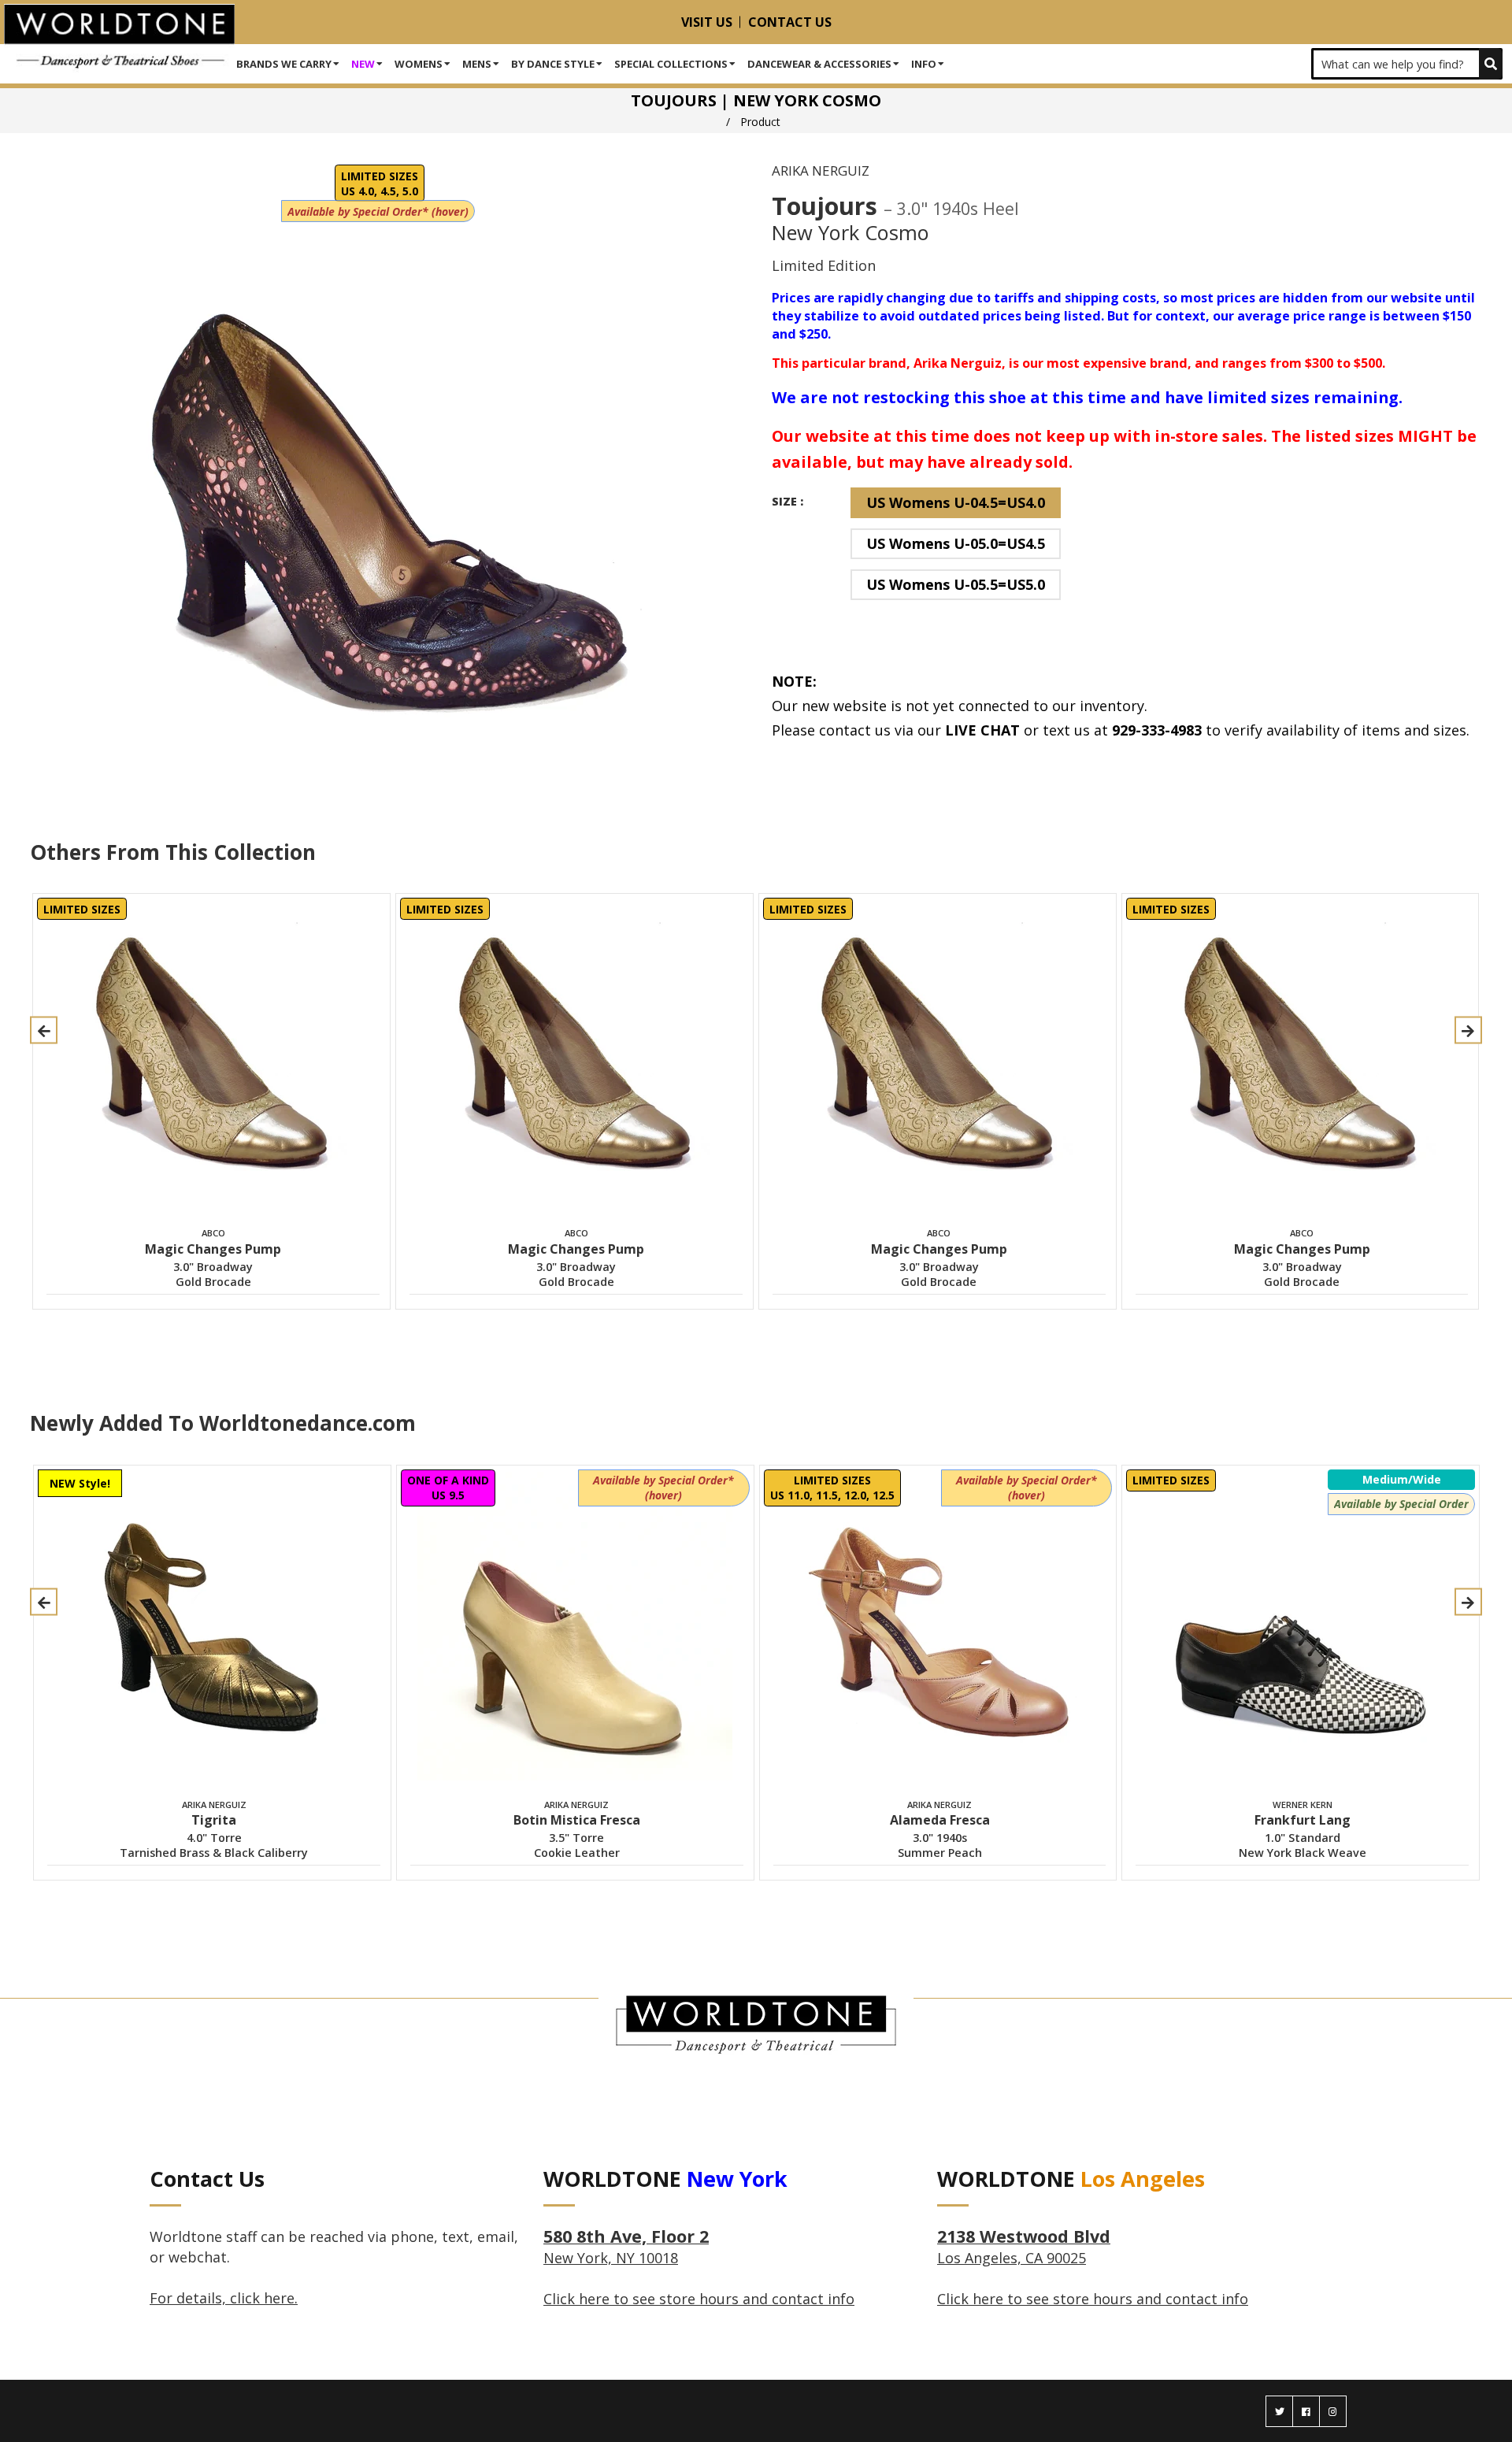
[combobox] (1407, 64)
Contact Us (790, 22)
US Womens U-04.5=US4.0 (956, 502)
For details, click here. (224, 2298)
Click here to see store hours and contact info (699, 2299)
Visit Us (707, 22)
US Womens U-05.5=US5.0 (956, 584)
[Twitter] (1279, 2411)
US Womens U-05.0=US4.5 (956, 543)
